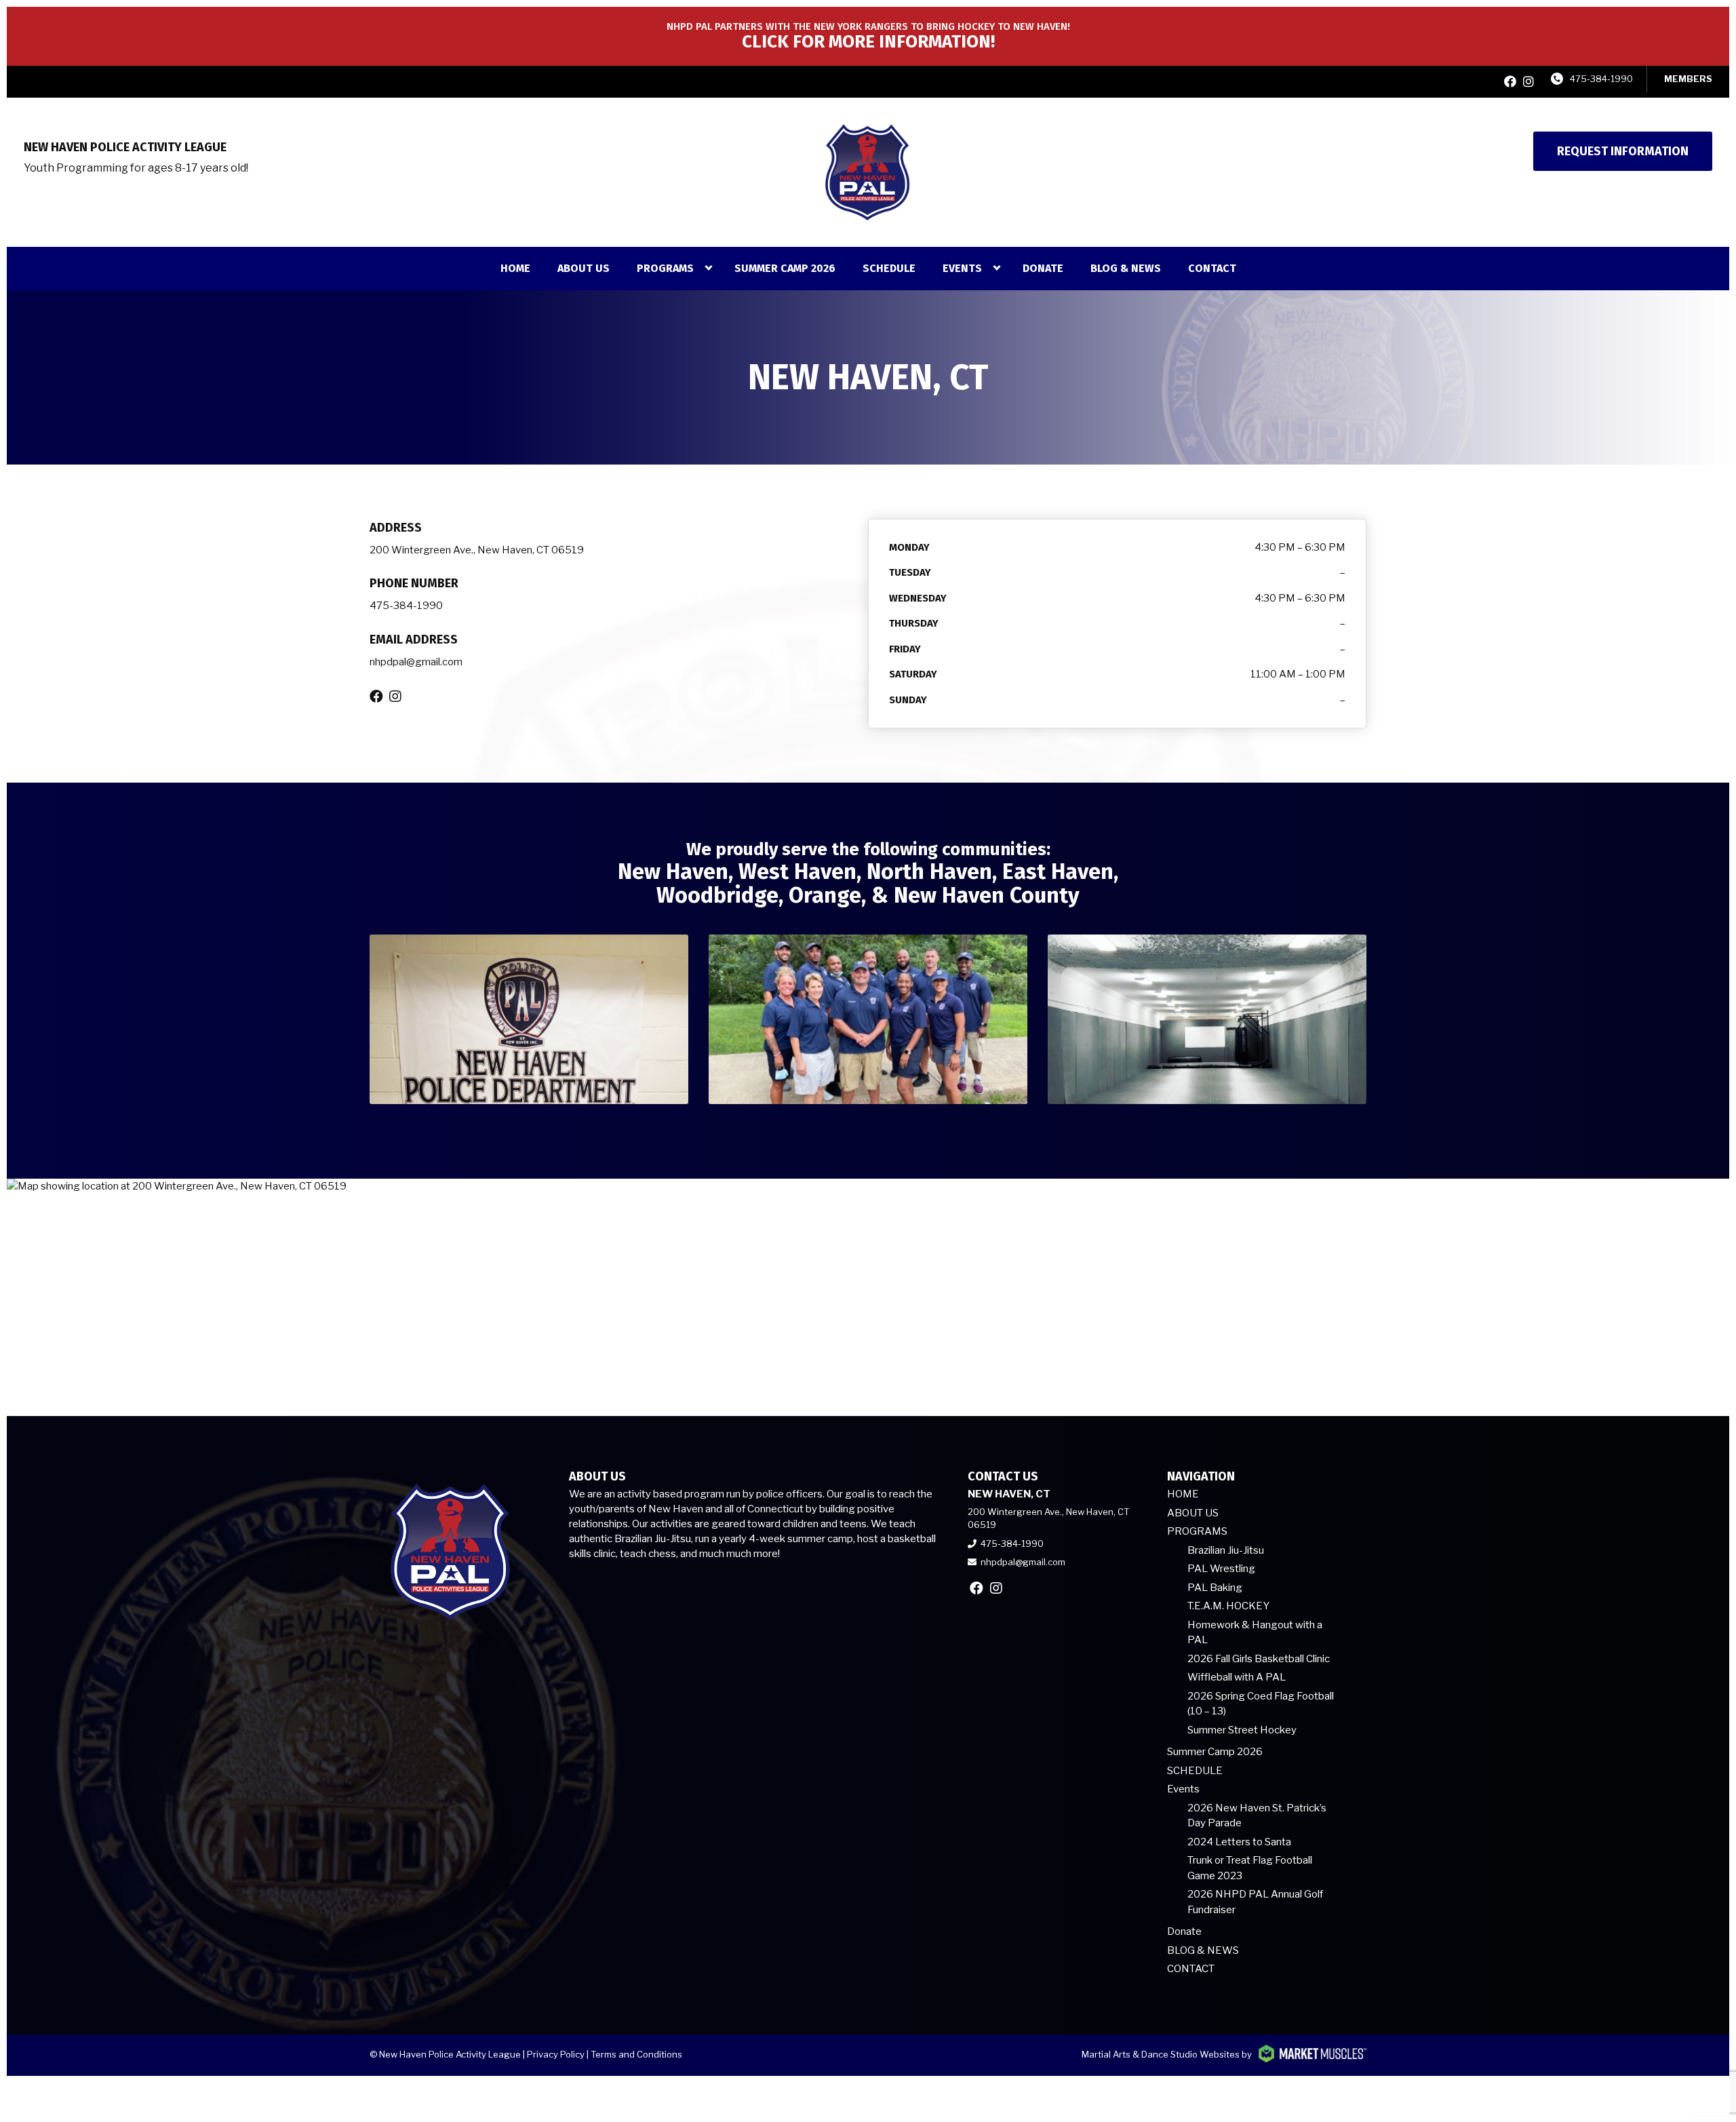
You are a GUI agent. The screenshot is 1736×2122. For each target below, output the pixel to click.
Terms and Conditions (636, 2054)
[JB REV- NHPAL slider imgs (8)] (1207, 1019)
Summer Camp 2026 (785, 268)
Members (1688, 79)
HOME (515, 268)
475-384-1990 (1601, 79)
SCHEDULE (889, 268)
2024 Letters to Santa (1239, 1842)
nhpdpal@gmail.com (416, 662)
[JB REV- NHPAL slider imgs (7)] (529, 1019)
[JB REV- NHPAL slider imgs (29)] (868, 1019)
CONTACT (1212, 268)
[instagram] (1528, 82)
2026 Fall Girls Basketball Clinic (1259, 1659)
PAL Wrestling (1221, 1569)
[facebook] (1510, 82)
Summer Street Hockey (1242, 1730)
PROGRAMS (665, 268)
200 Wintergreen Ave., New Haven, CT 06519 (477, 550)
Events (962, 268)
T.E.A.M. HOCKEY (1228, 1606)
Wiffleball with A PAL (1237, 1677)
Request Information (1623, 151)
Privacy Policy (556, 2054)
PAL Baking (1215, 1588)
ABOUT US (584, 268)
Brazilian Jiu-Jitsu (1226, 1550)
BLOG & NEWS (1126, 268)
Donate (1043, 268)
